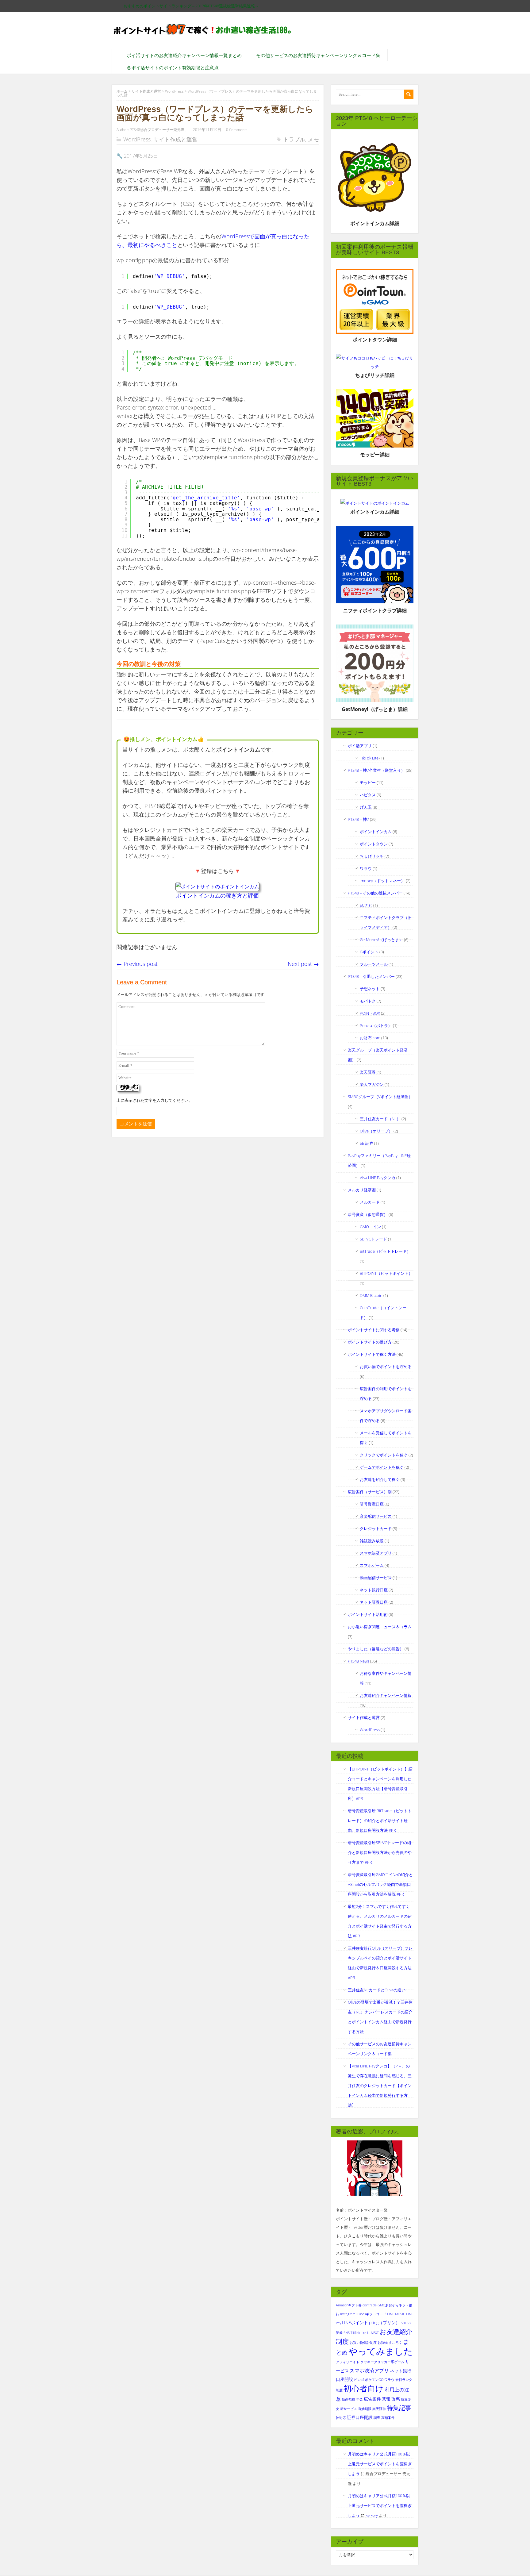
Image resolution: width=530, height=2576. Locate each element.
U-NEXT (373, 2333)
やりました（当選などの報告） (376, 1649)
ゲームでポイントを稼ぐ (382, 1467)
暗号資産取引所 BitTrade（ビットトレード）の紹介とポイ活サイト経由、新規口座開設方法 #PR (380, 1821)
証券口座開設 (360, 2417)
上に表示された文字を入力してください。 (154, 1100)
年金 (359, 2399)
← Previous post (137, 964)
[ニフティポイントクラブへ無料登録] (375, 602)
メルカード (370, 1202)
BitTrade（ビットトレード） (385, 1251)
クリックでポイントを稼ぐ (384, 1455)
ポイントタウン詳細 (375, 340)
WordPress (137, 139)
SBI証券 (367, 1143)
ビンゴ (359, 2380)
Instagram (348, 2314)
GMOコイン (370, 1227)
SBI (403, 2323)
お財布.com (370, 1038)
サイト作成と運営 (175, 139)
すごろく (395, 2343)
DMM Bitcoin (371, 1295)
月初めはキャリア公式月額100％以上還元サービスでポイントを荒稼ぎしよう (380, 2464)
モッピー (368, 782)
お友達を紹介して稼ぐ (380, 1479)
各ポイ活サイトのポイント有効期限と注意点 (173, 67)
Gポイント (369, 952)
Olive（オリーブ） (376, 1131)
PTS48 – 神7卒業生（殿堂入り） (376, 770)
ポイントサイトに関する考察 (374, 1330)
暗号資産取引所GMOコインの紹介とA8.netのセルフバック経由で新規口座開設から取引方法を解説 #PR (380, 1884)
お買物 (383, 2343)
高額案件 (388, 2418)
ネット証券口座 (374, 1602)
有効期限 (365, 2409)
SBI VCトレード (373, 1239)
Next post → (303, 964)
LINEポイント (355, 2322)
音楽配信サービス (376, 1516)
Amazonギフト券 (349, 2305)
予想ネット (370, 989)
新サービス (349, 2409)
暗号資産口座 (372, 1504)
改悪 (396, 2399)
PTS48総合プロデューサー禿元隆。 (159, 130)
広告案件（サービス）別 (370, 1492)
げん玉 (366, 807)
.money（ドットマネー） (382, 881)
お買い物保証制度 (363, 2343)
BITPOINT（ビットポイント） (386, 1273)
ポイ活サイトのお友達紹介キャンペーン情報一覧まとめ (184, 55)
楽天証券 (368, 1072)
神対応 (341, 2418)
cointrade (370, 2305)
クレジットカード (376, 1528)
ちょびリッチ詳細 (375, 375)
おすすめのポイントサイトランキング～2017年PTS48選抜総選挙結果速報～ (191, 6)
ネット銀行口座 (374, 1590)
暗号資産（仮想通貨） (368, 1214)
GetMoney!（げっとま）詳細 (375, 709)
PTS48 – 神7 (358, 819)
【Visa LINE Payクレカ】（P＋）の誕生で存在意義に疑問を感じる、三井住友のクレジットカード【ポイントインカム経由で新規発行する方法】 (380, 2086)
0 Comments (237, 130)
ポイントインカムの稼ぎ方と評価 (217, 895)
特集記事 (399, 2408)
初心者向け (364, 2388)
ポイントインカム (376, 832)
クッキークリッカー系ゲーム (382, 2362)
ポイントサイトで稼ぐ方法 (372, 1354)
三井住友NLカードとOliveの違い (377, 1990)
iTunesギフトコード (371, 2314)
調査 (377, 2418)
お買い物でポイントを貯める (386, 1367)
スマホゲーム (372, 1565)
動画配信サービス (376, 1578)
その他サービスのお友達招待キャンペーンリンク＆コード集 (318, 55)
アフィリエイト (348, 2362)
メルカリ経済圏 (362, 1190)
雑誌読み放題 (372, 1541)
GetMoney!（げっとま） (381, 940)
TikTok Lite (369, 758)
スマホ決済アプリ (376, 1553)
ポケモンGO (374, 2380)
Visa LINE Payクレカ (378, 1178)
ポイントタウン (374, 844)
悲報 (386, 2399)
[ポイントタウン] (375, 301)
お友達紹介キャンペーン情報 (386, 1695)
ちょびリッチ (372, 856)
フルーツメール (374, 964)
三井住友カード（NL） (380, 1119)
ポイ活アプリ (360, 746)
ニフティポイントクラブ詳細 (375, 610)
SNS (347, 2333)
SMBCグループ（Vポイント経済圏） (380, 1097)
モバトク (368, 1001)
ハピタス (368, 795)
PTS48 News (359, 1661)
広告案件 (372, 2399)
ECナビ (366, 905)
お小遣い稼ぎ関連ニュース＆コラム (380, 1627)
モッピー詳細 (375, 455)
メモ (313, 139)
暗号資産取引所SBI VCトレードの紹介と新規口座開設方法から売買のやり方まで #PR (380, 1852)
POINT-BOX (370, 1013)
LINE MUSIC (396, 2314)
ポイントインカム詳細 (375, 223)
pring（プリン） (384, 2322)
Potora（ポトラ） (376, 1025)
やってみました (381, 2351)
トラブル (294, 139)
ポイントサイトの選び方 (370, 1342)
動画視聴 (348, 2399)
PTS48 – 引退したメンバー (371, 976)
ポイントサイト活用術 (368, 1614)
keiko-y (372, 2515)
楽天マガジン (372, 1084)
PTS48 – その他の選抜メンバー (375, 893)
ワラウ (366, 868)
